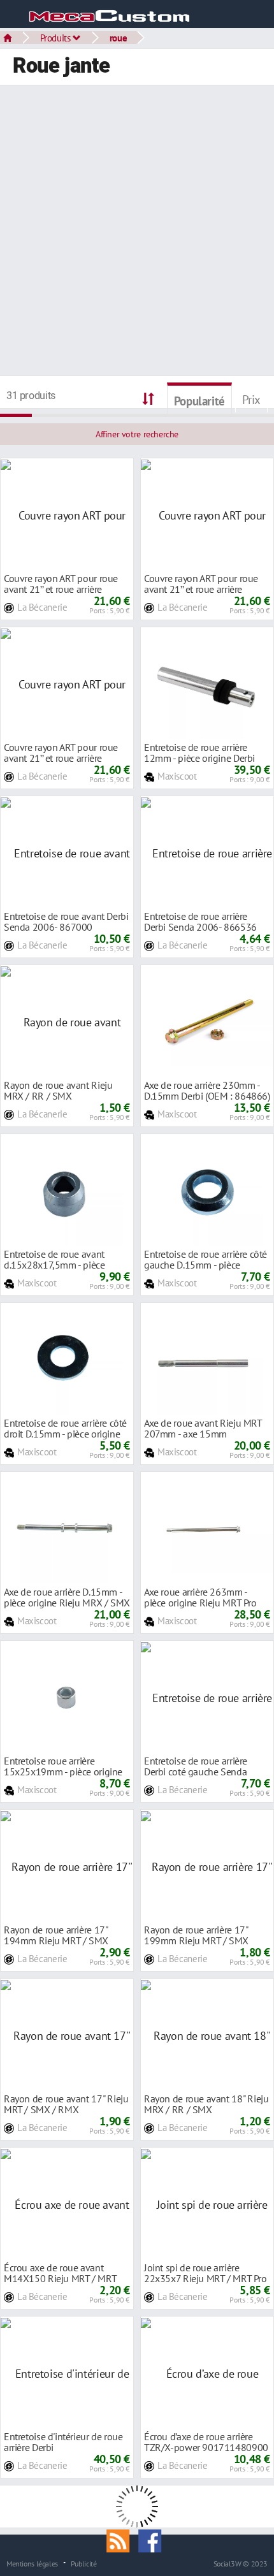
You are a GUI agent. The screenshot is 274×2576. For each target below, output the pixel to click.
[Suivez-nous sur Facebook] (153, 2540)
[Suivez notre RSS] (122, 2540)
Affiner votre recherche (137, 434)
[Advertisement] (137, 232)
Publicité (84, 2563)
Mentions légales (32, 2563)
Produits (57, 38)
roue (118, 38)
